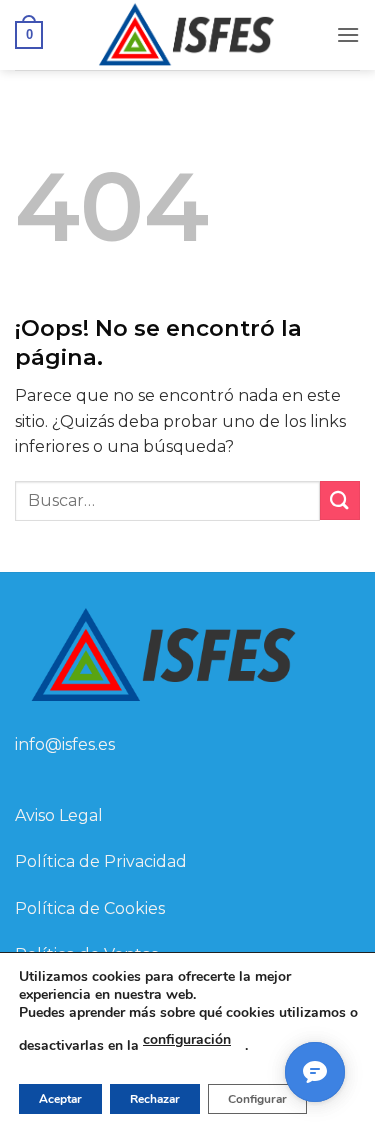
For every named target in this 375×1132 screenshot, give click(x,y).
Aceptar (60, 1099)
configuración (187, 1039)
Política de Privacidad (101, 861)
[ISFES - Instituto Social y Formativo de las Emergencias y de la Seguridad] (187, 35)
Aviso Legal (59, 815)
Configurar (257, 1099)
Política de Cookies (90, 908)
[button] (29, 35)
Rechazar (155, 1099)
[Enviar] (340, 500)
